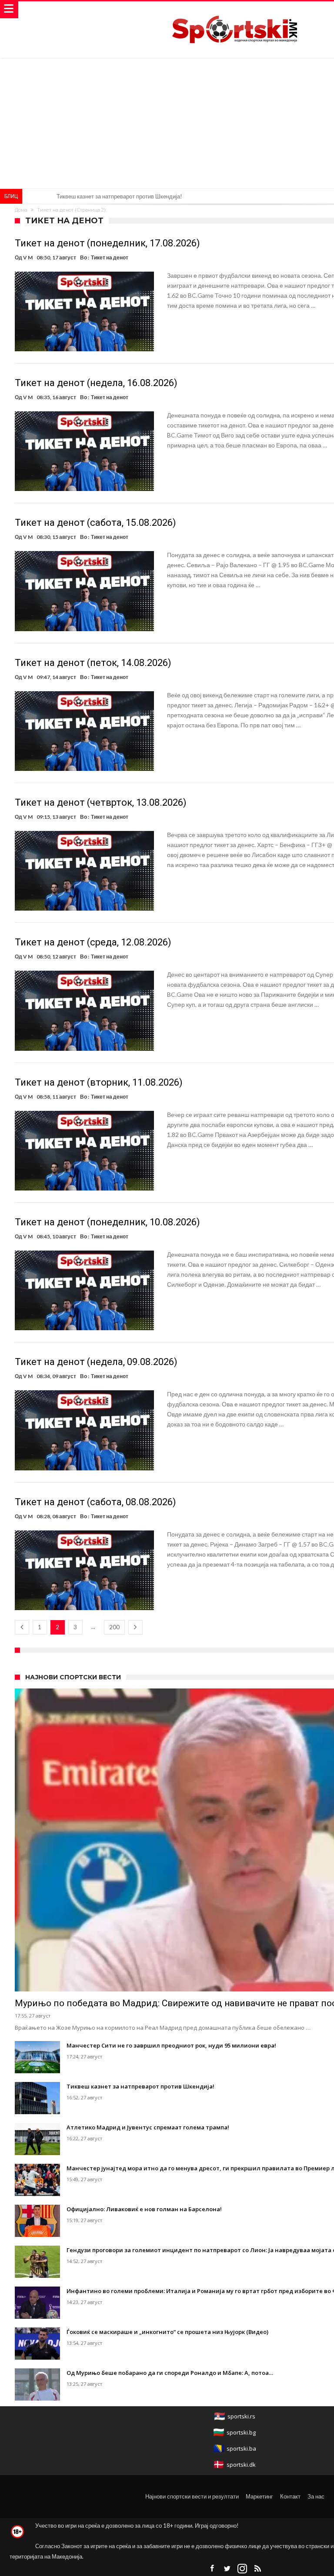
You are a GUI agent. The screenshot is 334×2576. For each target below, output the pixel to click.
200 (114, 1627)
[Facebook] (212, 2569)
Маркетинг (259, 2496)
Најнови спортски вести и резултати (192, 2496)
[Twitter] (227, 2569)
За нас (316, 2496)
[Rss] (257, 2569)
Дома (21, 210)
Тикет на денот (110, 257)
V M (28, 257)
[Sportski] (235, 10)
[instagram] (242, 2569)
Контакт (290, 2496)
